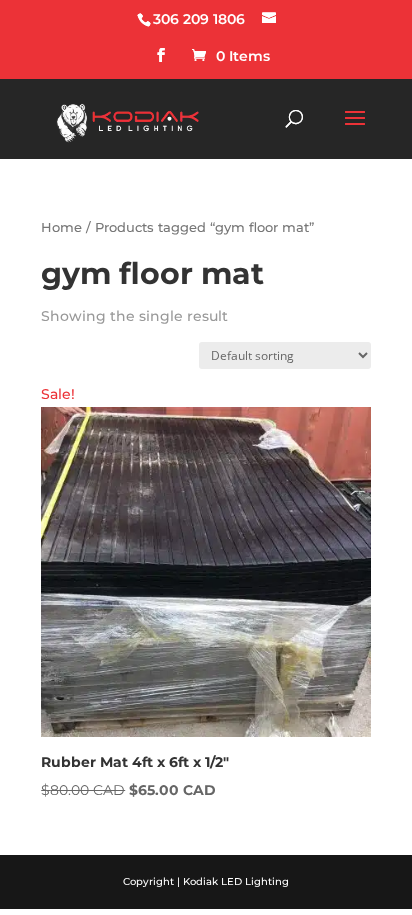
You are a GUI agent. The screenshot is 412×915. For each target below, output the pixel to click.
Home (61, 227)
